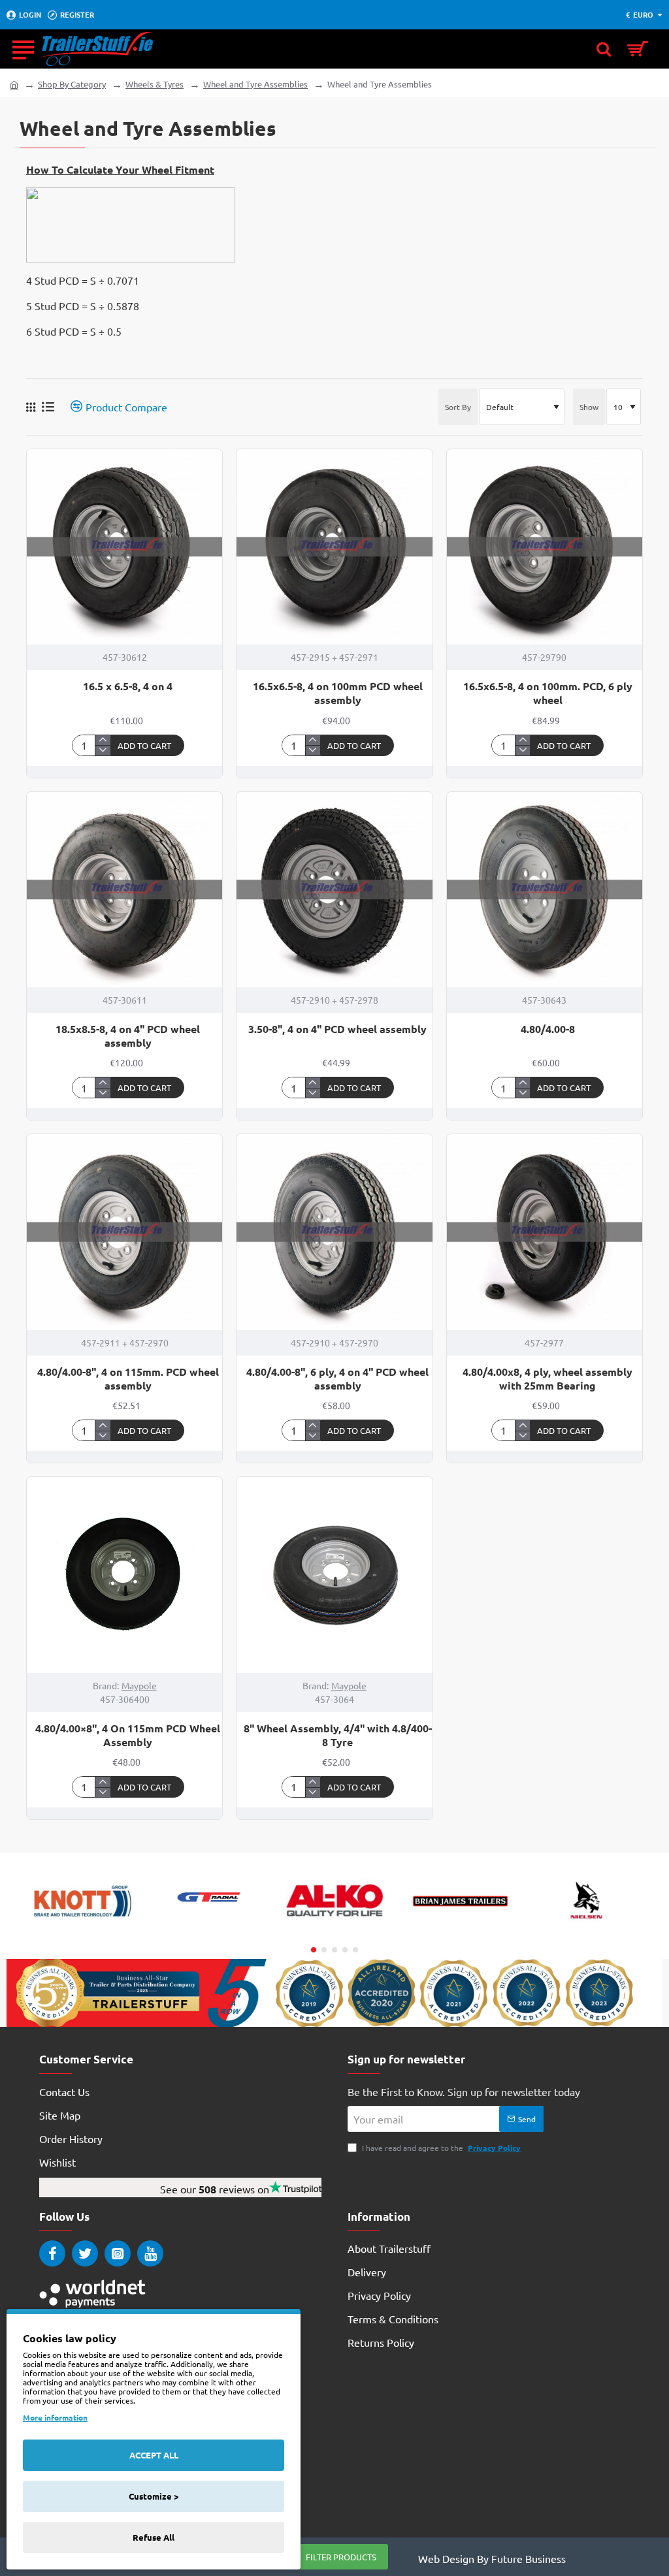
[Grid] (31, 407)
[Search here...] (604, 49)
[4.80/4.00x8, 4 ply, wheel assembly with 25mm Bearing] (545, 1232)
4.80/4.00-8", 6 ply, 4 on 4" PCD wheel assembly (337, 1379)
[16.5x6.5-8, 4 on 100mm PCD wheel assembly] (334, 547)
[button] (148, 745)
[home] (14, 84)
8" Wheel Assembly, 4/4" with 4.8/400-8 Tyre (338, 1735)
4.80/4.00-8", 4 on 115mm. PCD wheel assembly (128, 1379)
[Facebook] (52, 2253)
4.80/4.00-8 (548, 1029)
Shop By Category (72, 84)
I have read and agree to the (440, 2148)
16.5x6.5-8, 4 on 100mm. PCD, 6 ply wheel (548, 693)
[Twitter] (85, 2253)
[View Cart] (641, 49)
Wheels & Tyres (155, 84)
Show (589, 407)
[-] (102, 750)
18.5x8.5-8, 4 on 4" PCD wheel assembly (128, 1036)
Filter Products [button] (341, 2557)
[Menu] (23, 49)
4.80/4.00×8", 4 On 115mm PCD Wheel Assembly (128, 1735)
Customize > (154, 2496)
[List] (48, 406)
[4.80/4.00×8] (124, 1575)
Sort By (458, 407)
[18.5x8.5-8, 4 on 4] (124, 890)
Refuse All (154, 2537)
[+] (102, 740)
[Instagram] (118, 2253)
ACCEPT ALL (154, 2455)
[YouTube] (150, 2253)
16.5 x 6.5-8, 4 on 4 (128, 686)
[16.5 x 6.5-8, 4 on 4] (124, 547)
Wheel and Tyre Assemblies (255, 84)
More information (55, 2417)
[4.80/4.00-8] (545, 890)
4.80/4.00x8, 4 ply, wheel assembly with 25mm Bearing (547, 1379)
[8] (334, 1575)
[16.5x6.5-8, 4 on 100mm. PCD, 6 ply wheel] (545, 547)
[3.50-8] (334, 890)
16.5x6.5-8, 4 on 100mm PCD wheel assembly (338, 693)
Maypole (139, 1685)
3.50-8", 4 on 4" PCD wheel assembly (337, 1029)
